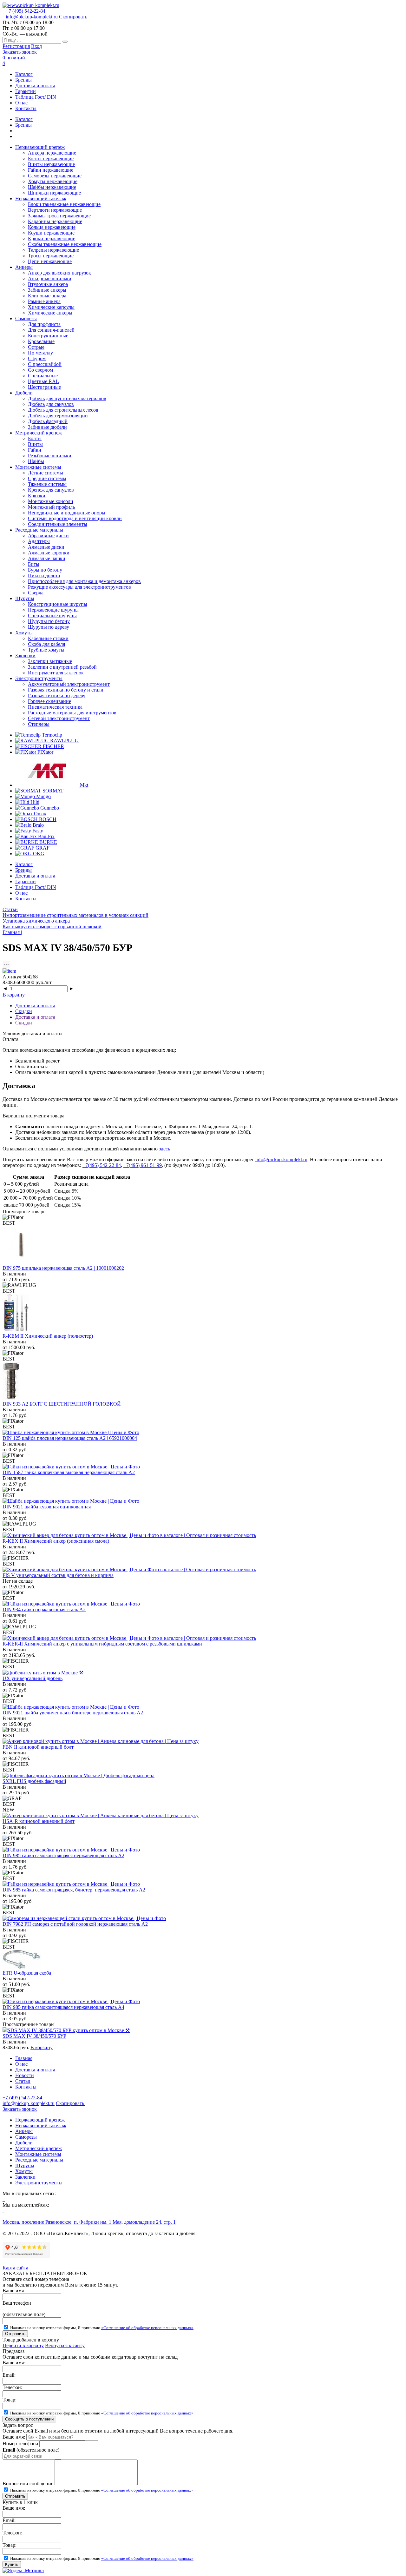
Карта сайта (15, 2268)
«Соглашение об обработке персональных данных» (147, 2328)
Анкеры (24, 2131)
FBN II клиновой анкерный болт (38, 1747)
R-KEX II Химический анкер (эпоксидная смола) (56, 1541)
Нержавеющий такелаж (41, 2126)
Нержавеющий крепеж (40, 2120)
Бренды (23, 80)
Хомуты (24, 2171)
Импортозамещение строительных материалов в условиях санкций (75, 915)
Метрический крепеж (39, 2148)
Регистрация (16, 46)
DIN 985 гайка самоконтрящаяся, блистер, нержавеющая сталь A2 (74, 1890)
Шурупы (25, 2165)
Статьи (10, 909)
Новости (25, 2075)
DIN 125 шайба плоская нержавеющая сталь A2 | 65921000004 (70, 1438)
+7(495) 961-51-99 (143, 1165)
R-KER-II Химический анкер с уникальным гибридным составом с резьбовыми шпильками (102, 1644)
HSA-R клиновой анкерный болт (39, 1821)
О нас (21, 103)
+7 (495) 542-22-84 (26, 11)
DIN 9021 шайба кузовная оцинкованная (47, 1507)
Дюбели (24, 2143)
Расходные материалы (39, 2160)
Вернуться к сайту (65, 2345)
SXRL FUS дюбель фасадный (34, 1781)
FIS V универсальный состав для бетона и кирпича (58, 1575)
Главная (24, 2058)
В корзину (14, 995)
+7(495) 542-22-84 (102, 1165)
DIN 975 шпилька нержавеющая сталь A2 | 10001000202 (63, 1268)
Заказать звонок (20, 52)
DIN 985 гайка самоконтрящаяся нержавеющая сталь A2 (63, 1855)
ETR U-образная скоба (27, 1973)
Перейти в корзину (23, 2345)
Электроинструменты (39, 2183)
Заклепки (25, 2177)
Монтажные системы (38, 2154)
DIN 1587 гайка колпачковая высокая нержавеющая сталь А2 (69, 1472)
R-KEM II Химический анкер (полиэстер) (48, 1336)
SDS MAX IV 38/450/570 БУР (34, 2036)
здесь (164, 1149)
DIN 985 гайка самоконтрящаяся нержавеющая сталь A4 (63, 2007)
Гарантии (26, 91)
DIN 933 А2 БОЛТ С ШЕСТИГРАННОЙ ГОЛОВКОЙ (62, 1404)
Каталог (24, 74)
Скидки (24, 1011)
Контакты (26, 108)
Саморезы (26, 2137)
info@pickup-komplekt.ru (32, 17)
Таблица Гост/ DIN (36, 97)
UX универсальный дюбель (33, 1678)
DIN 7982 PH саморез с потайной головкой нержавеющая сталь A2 (75, 1924)
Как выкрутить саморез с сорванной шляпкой (52, 927)
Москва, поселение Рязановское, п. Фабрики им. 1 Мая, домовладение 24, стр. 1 (89, 2222)
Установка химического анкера (36, 921)
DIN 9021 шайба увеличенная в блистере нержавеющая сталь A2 (73, 1713)
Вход (36, 46)
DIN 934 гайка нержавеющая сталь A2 (44, 1609)
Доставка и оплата (35, 86)
